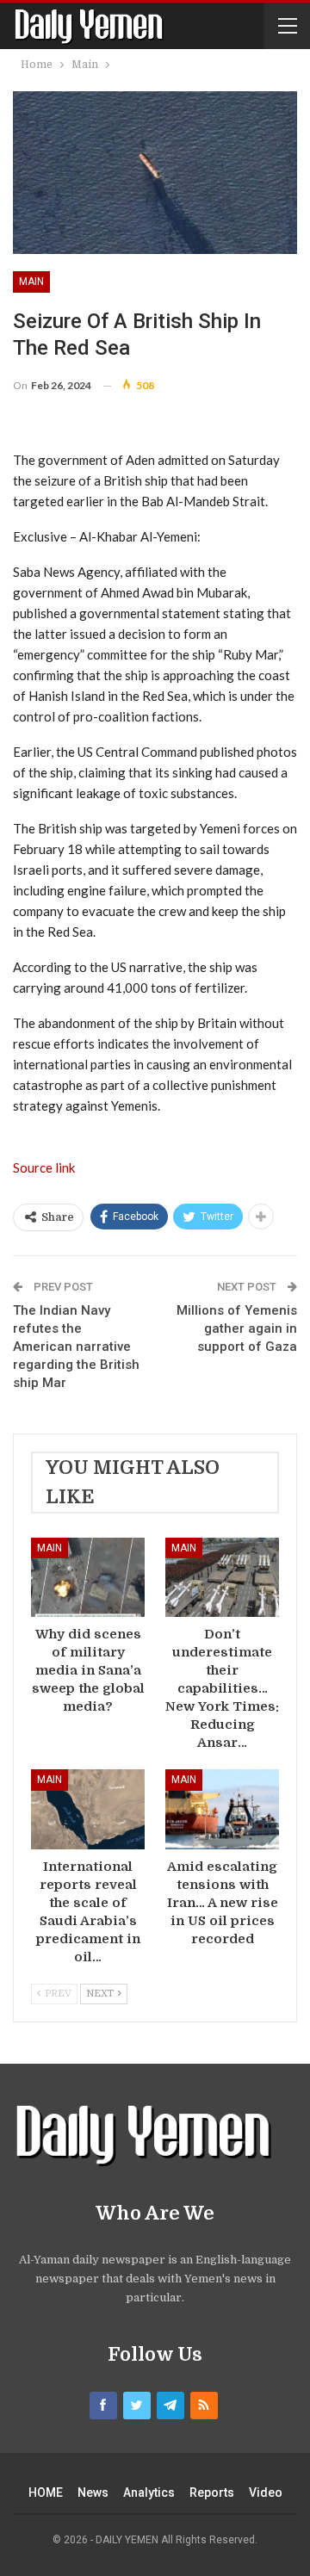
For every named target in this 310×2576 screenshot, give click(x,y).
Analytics (149, 2492)
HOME (46, 2492)
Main (31, 282)
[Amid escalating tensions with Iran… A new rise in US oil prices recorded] (222, 1809)
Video (266, 2492)
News (93, 2492)
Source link (44, 1167)
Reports (212, 2492)
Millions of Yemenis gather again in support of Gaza (237, 1328)
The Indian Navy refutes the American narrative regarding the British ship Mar (76, 1347)
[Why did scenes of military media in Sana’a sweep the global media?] (88, 1577)
